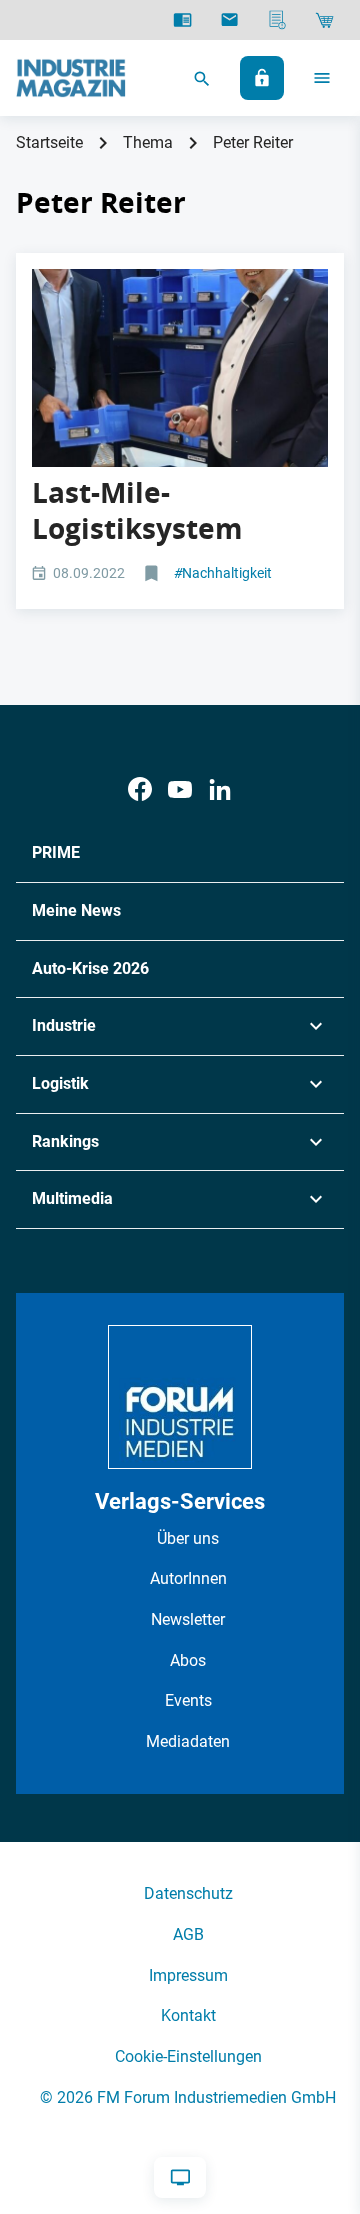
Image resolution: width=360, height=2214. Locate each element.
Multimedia (72, 1198)
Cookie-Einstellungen (188, 2056)
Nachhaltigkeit (223, 573)
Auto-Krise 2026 (90, 968)
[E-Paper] (182, 20)
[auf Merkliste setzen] (153, 574)
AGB (188, 1934)
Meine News (76, 910)
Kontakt (188, 2015)
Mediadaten (188, 1741)
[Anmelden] (262, 78)
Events (188, 1700)
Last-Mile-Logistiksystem (137, 510)
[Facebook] (140, 789)
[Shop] (324, 20)
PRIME (56, 852)
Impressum (188, 1975)
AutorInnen (188, 1578)
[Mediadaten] (277, 20)
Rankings (65, 1141)
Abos (188, 1660)
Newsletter (188, 1619)
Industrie (64, 1025)
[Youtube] (180, 789)
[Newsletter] (229, 20)
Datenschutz (188, 1893)
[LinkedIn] (220, 789)
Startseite (49, 142)
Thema (148, 142)
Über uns (188, 1538)
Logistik (60, 1083)
